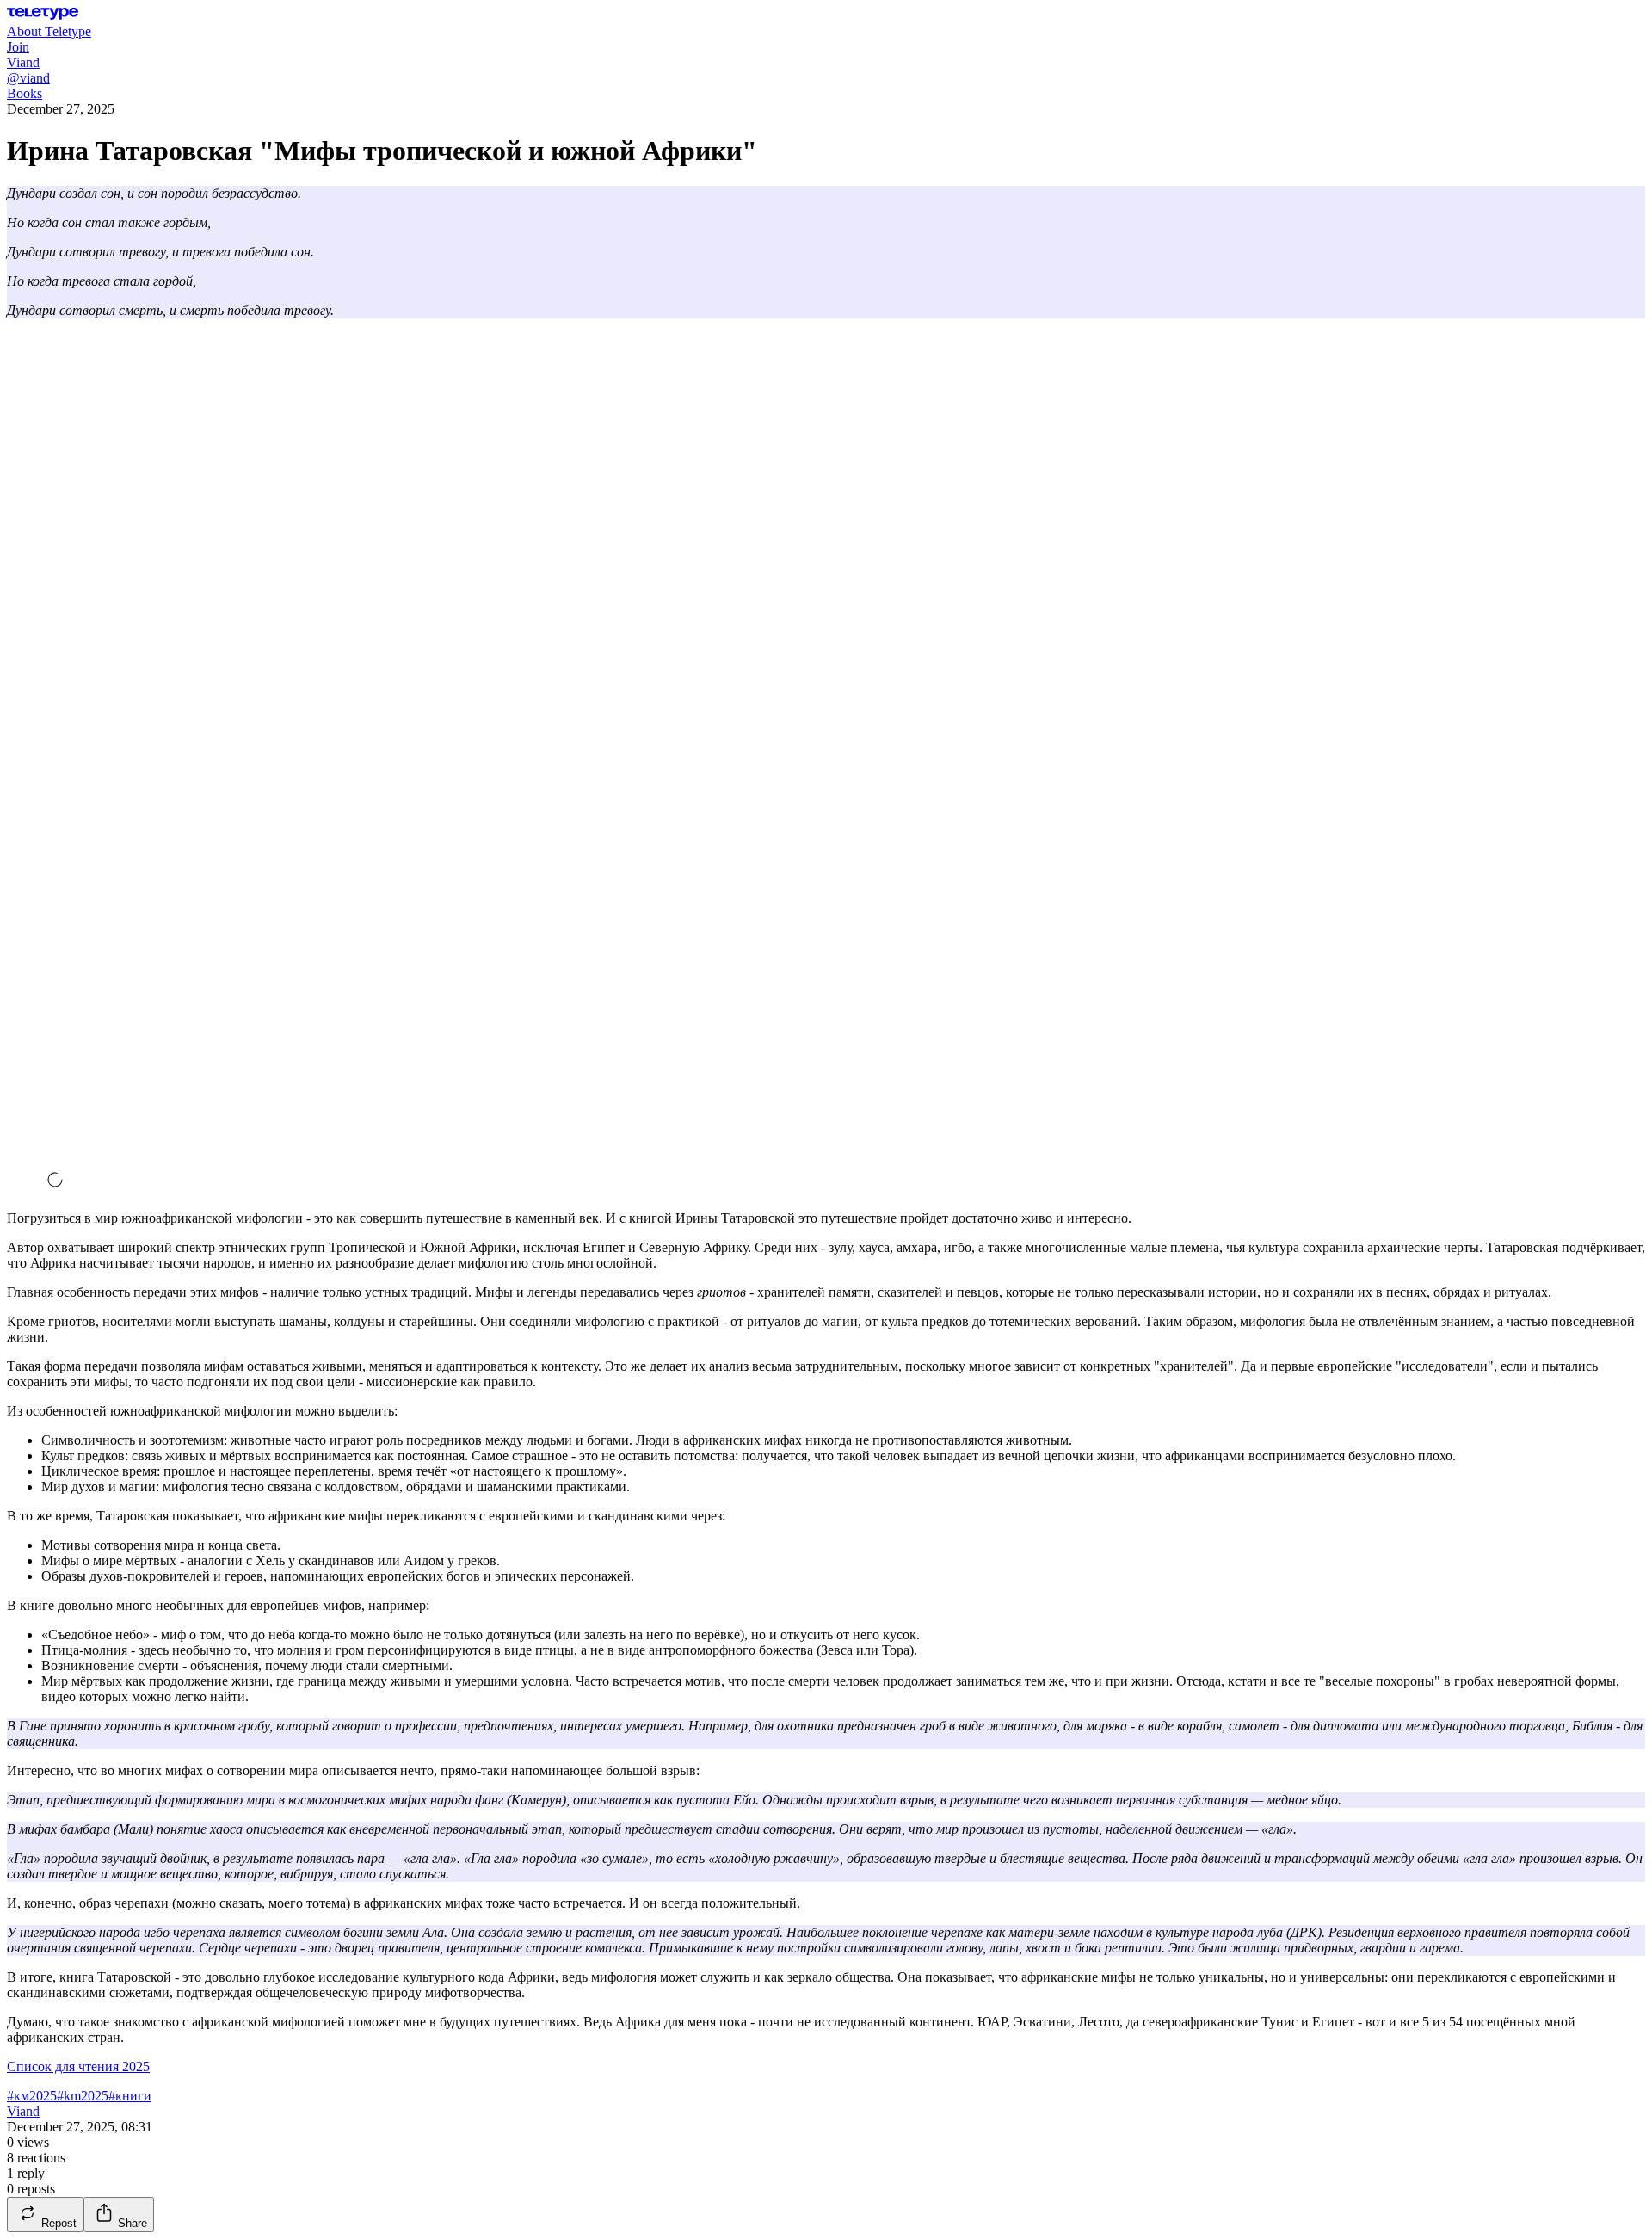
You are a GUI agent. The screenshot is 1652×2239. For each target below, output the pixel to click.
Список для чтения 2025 (78, 2066)
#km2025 (83, 2096)
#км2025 (32, 2096)
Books (25, 93)
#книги (130, 2096)
